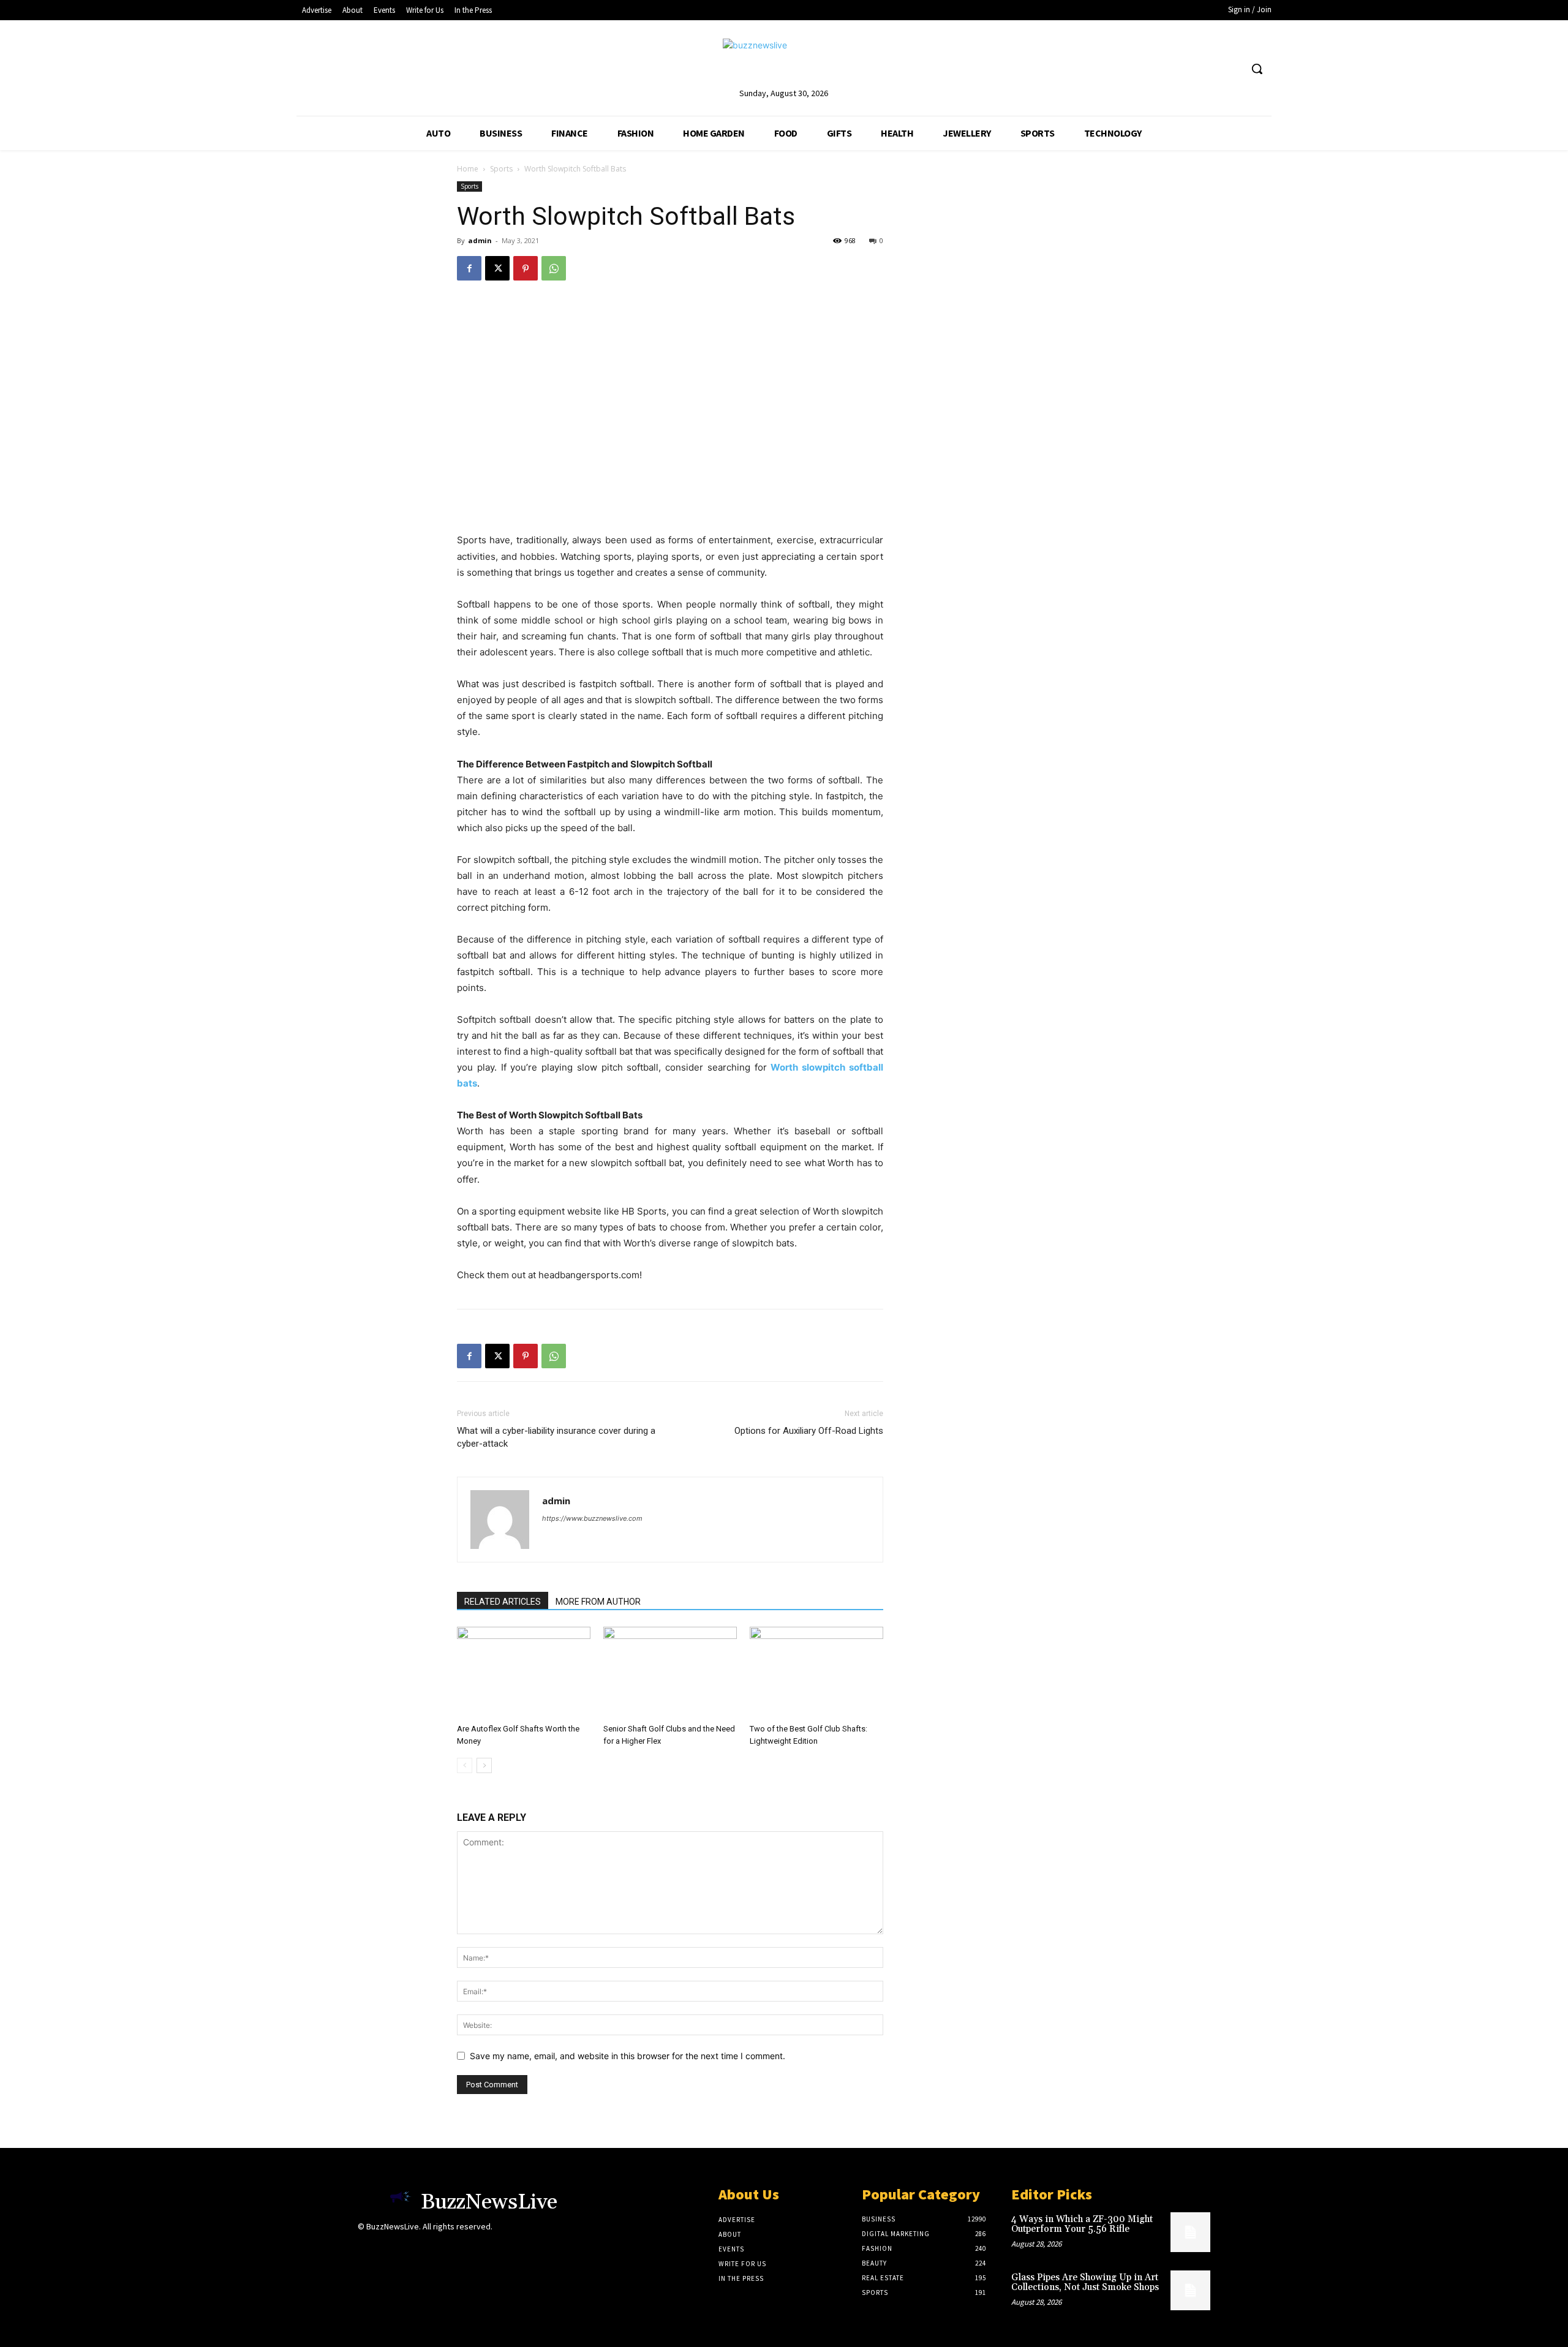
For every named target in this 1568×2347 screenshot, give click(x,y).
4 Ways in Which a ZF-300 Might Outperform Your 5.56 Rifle (1082, 2225)
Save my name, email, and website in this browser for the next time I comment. (628, 2056)
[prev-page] (465, 1765)
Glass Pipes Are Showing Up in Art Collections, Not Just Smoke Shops (1085, 2283)
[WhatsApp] (554, 268)
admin (480, 240)
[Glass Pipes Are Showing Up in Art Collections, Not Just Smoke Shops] (1190, 2290)
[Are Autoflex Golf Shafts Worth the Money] (524, 1673)
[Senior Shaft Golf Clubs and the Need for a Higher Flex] (670, 1673)
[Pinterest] (526, 268)
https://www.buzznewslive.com (592, 1518)
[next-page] (484, 1765)
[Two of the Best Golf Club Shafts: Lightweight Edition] (816, 1673)
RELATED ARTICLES (503, 1602)
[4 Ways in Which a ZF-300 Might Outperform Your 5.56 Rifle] (1190, 2232)
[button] (1257, 69)
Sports (501, 169)
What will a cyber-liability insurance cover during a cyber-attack (556, 1437)
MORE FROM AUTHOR (598, 1602)
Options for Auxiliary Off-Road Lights (809, 1431)
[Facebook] (469, 268)
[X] (497, 268)
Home (468, 169)
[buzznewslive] (784, 62)
